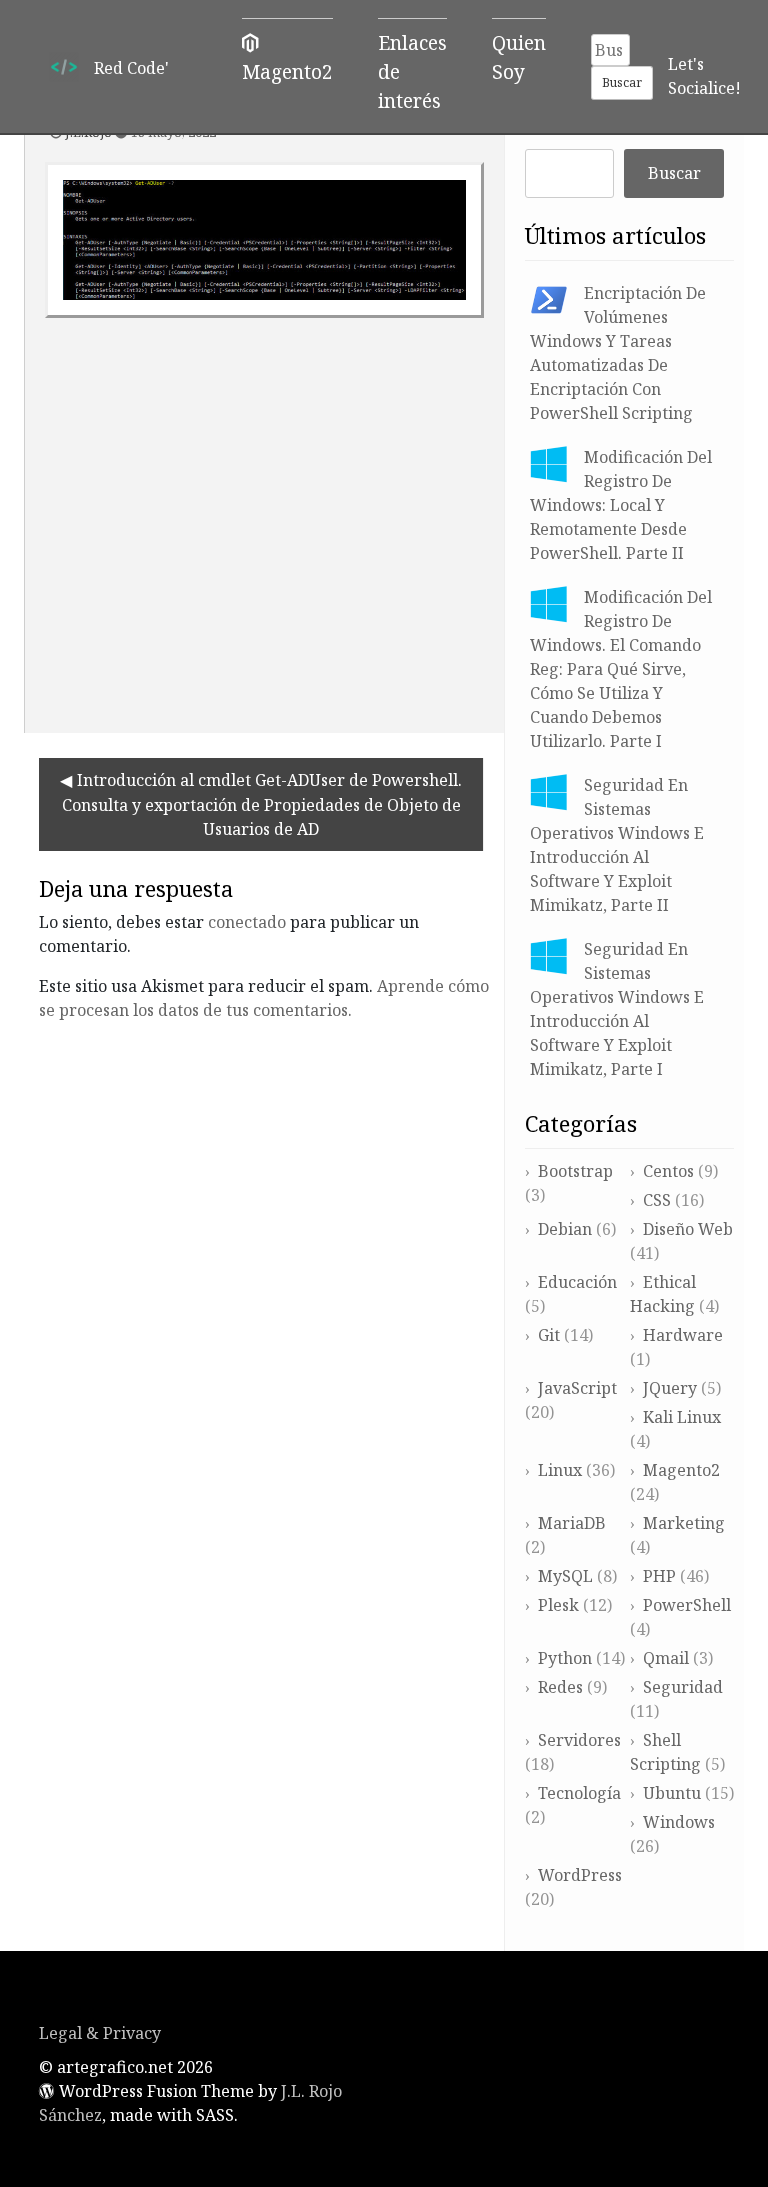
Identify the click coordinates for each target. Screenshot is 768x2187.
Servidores (579, 1740)
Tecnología (579, 1793)
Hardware (683, 1335)
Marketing (684, 1523)
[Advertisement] (264, 518)
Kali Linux (682, 1417)
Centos (668, 1171)
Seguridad (683, 1687)
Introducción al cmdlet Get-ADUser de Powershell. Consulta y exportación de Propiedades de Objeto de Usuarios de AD (262, 804)
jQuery (670, 1388)
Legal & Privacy (100, 2033)
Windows (679, 1822)
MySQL (565, 1576)
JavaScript (577, 1388)
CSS (657, 1200)
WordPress (580, 1875)
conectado (247, 922)
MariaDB (572, 1523)
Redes (560, 1687)
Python (565, 1658)
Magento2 (681, 1470)
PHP (659, 1576)
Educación (577, 1282)
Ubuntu (672, 1793)
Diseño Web (688, 1229)
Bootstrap (575, 1171)
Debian (565, 1229)
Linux (560, 1470)
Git (549, 1335)
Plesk (558, 1605)
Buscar (674, 173)
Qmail (666, 1658)
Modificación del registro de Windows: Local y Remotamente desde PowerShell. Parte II (621, 505)
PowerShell (687, 1605)
